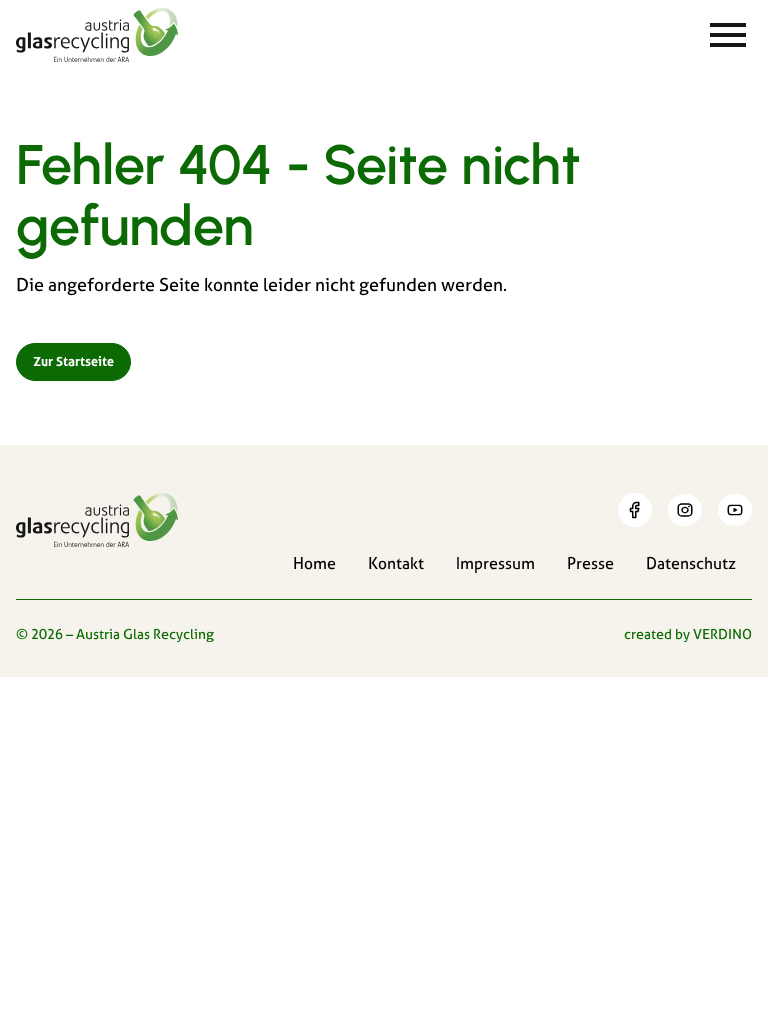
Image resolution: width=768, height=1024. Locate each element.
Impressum (495, 563)
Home (314, 563)
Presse (590, 563)
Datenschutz (691, 563)
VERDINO (722, 634)
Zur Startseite (73, 361)
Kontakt (396, 563)
